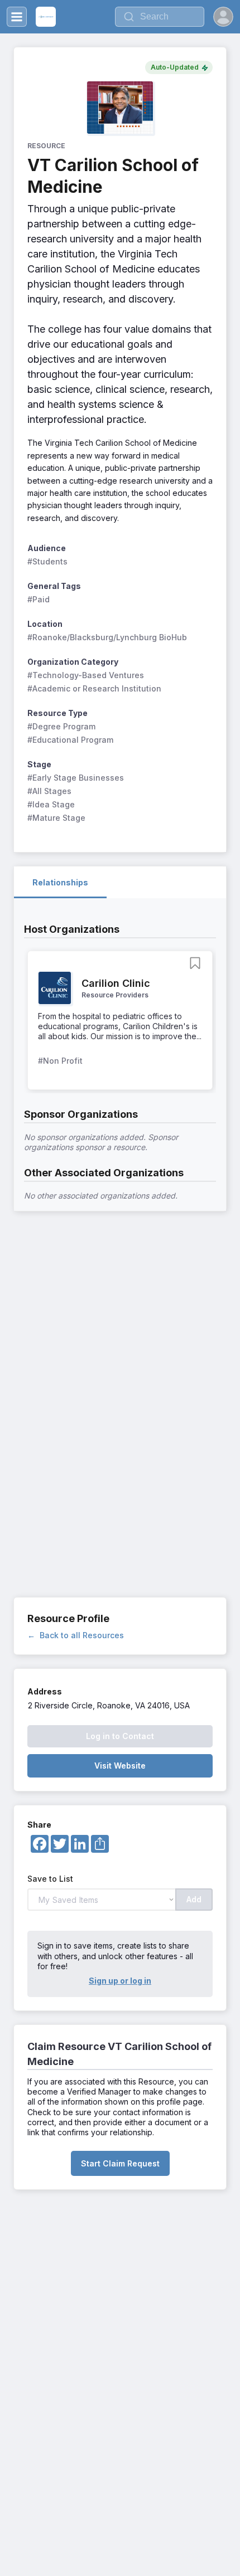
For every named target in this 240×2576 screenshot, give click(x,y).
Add (194, 1899)
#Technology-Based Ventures (86, 675)
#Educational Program (70, 740)
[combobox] (160, 17)
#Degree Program (61, 726)
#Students (47, 561)
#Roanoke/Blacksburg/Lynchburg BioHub (107, 637)
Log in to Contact (120, 1736)
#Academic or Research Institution (94, 688)
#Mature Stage (56, 818)
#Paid (39, 599)
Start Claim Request (120, 2163)
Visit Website (120, 1766)
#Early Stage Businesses (76, 778)
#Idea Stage (51, 804)
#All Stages (49, 791)
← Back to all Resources (76, 1635)
